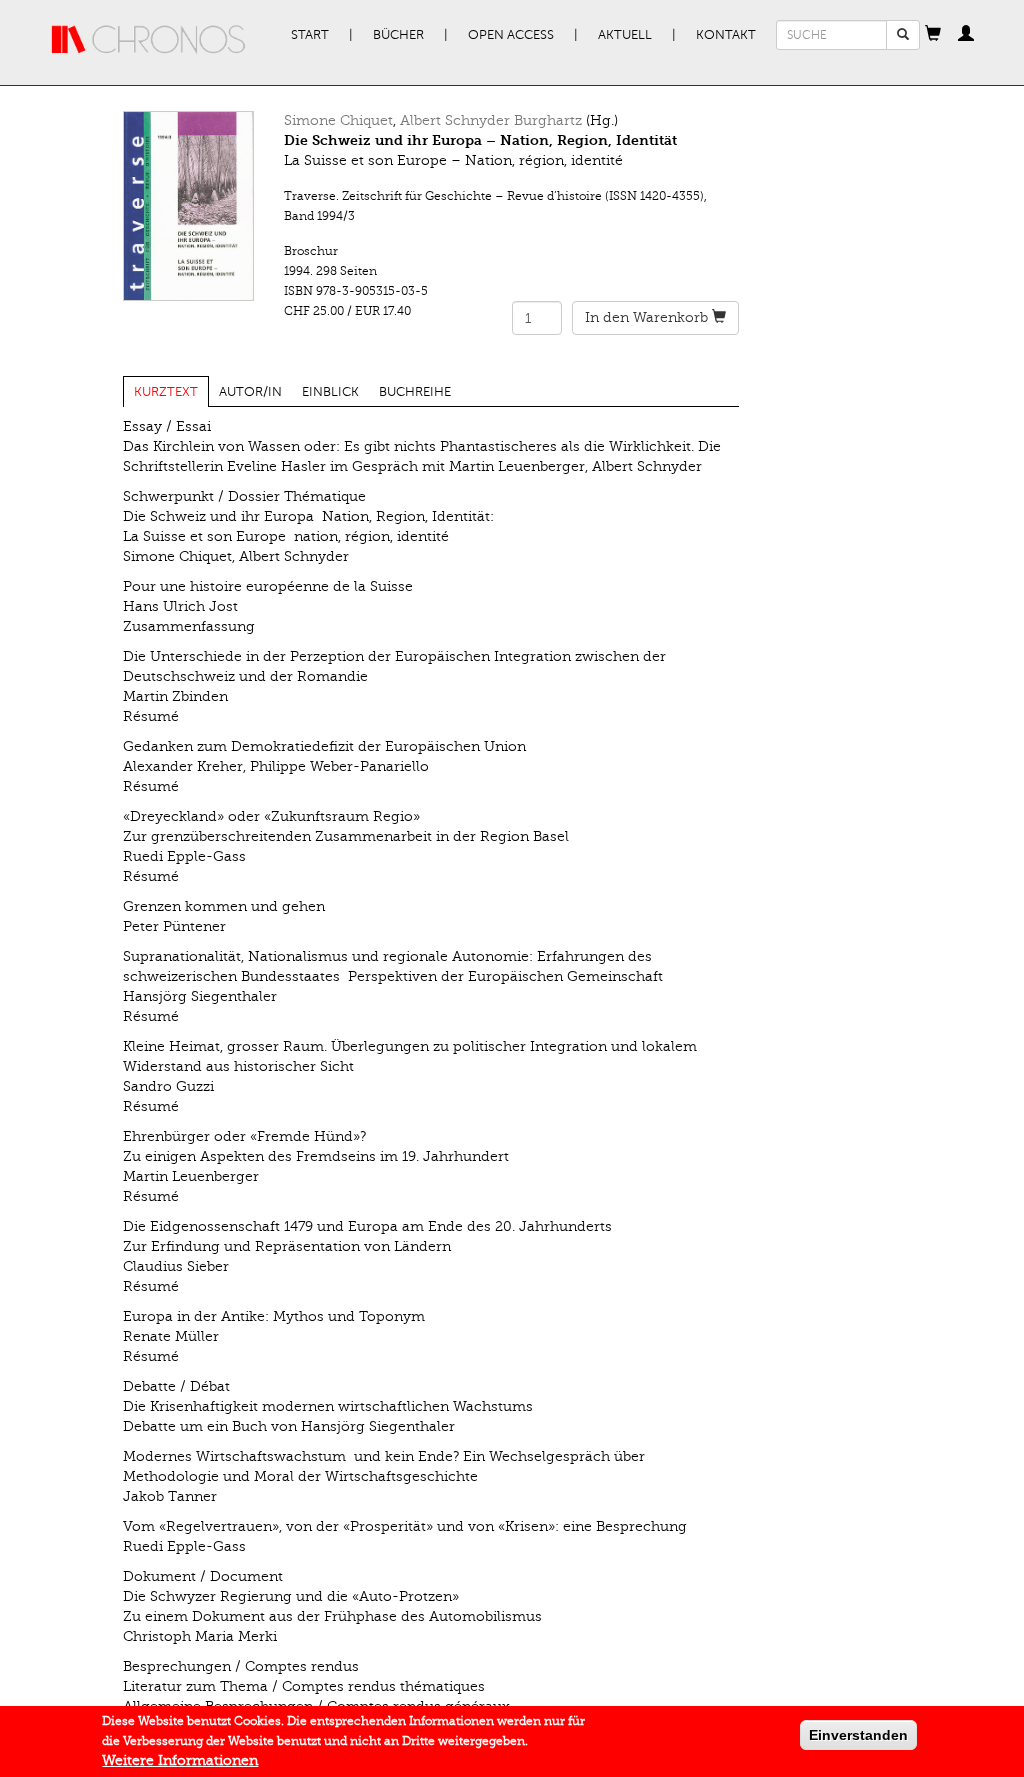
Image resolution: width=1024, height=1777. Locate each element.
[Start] (149, 40)
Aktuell (625, 35)
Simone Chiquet (338, 120)
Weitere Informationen (180, 1760)
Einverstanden (858, 1735)
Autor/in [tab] (250, 392)
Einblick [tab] (330, 392)
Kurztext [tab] (166, 392)
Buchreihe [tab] (415, 392)
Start (310, 35)
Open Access (511, 35)
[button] (933, 35)
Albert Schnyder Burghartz (491, 120)
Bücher (398, 35)
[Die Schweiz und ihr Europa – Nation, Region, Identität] (189, 206)
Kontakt (726, 35)
